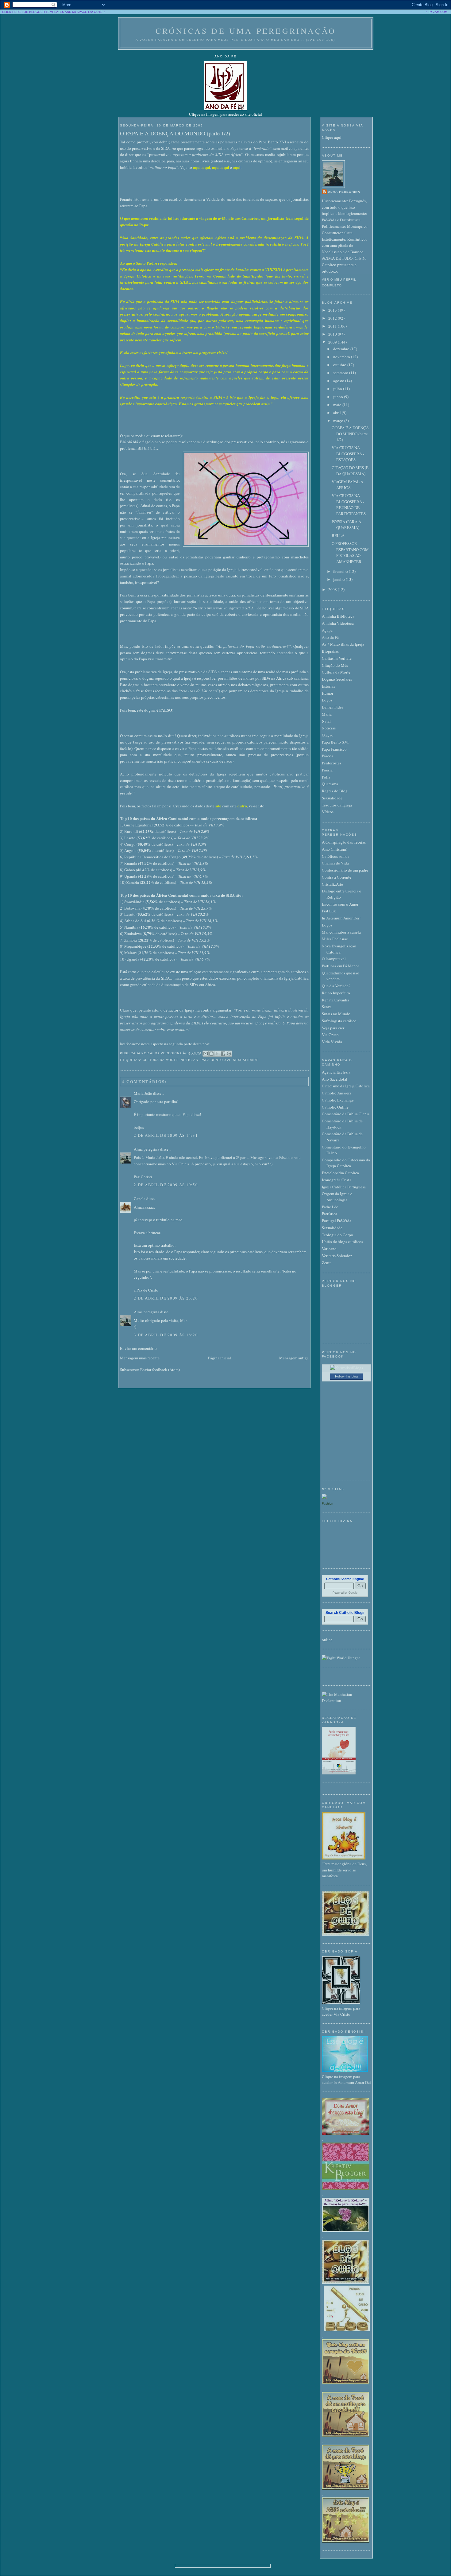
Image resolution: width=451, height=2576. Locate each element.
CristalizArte (332, 884)
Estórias (328, 686)
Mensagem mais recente (140, 1358)
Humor (328, 693)
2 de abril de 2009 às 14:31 (166, 1135)
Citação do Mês (335, 665)
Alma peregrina (146, 1149)
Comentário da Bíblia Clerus (346, 1114)
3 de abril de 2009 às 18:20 (166, 1335)
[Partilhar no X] (217, 1054)
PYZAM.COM (438, 12)
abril (337, 413)
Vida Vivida (332, 1042)
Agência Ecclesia (336, 1072)
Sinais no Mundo (336, 1014)
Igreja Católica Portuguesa (344, 1187)
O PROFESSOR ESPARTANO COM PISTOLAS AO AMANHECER (350, 552)
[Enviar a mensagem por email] (206, 1054)
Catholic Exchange (338, 1100)
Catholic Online (335, 1107)
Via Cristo (330, 1035)
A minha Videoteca (338, 623)
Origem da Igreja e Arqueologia (337, 1197)
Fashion (328, 1504)
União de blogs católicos (342, 1241)
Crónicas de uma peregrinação (246, 31)
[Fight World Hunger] (341, 1658)
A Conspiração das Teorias (344, 842)
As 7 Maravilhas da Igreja (343, 644)
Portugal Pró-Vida (337, 1221)
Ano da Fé (330, 637)
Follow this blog (346, 1376)
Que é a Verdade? (336, 986)
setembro (341, 373)
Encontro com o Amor (340, 904)
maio (338, 405)
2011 (333, 326)
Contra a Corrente (337, 877)
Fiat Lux (329, 911)
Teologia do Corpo (337, 1235)
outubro (340, 365)
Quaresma (330, 784)
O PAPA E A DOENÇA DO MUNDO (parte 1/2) (175, 133)
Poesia (327, 770)
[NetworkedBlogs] (347, 1368)
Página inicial (220, 1358)
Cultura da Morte (160, 1060)
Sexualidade (246, 1060)
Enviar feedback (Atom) (160, 1370)
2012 (333, 318)
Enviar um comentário (138, 1348)
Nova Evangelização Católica (339, 949)
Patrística (330, 1214)
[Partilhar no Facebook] (223, 1054)
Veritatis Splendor (337, 1256)
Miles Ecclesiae (335, 939)
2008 (333, 589)
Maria (327, 714)
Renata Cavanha (335, 1000)
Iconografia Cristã (337, 1180)
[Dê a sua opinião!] (211, 1054)
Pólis (326, 777)
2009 (333, 342)
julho (338, 389)
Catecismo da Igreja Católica (346, 1086)
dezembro (342, 349)
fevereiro (341, 571)
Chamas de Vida (335, 863)
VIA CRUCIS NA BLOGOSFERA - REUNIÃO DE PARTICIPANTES (349, 505)
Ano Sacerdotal (335, 1079)
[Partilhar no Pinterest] (229, 1054)
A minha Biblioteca (338, 616)
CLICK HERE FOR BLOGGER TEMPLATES (33, 12)
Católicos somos (335, 856)
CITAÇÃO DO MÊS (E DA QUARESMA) (350, 471)
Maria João (143, 1093)
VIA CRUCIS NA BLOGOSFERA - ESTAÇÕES (348, 454)
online (327, 1640)
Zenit (326, 1263)
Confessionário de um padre (345, 870)
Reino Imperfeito (336, 993)
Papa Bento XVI (216, 1060)
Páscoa (328, 756)
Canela (140, 1199)
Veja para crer (333, 1028)
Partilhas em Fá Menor (340, 966)
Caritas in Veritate (337, 658)
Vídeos (328, 812)
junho (339, 397)
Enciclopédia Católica (340, 1173)
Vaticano (329, 1249)
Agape (327, 630)
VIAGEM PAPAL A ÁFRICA (347, 485)
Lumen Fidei (332, 707)
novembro (342, 357)
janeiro (339, 579)
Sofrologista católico (339, 1021)
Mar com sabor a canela (341, 932)
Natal (326, 721)
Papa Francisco (334, 749)
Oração (328, 735)
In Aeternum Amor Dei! (341, 918)
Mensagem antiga (294, 1358)
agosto (339, 381)
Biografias (330, 651)
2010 (333, 334)
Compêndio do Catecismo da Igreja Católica (346, 1163)
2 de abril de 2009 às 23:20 (166, 1298)
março (339, 421)
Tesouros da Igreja (337, 805)
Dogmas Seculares (337, 679)
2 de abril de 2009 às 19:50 (166, 1185)
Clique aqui (332, 137)
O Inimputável (334, 959)
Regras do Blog (335, 791)
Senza (327, 1007)
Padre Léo (330, 1207)
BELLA (338, 535)
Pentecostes (332, 763)
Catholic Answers (336, 1093)
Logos (327, 700)
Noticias (189, 1060)
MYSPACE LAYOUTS (87, 12)
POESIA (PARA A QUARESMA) (346, 525)
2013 (333, 310)
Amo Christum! (335, 849)
